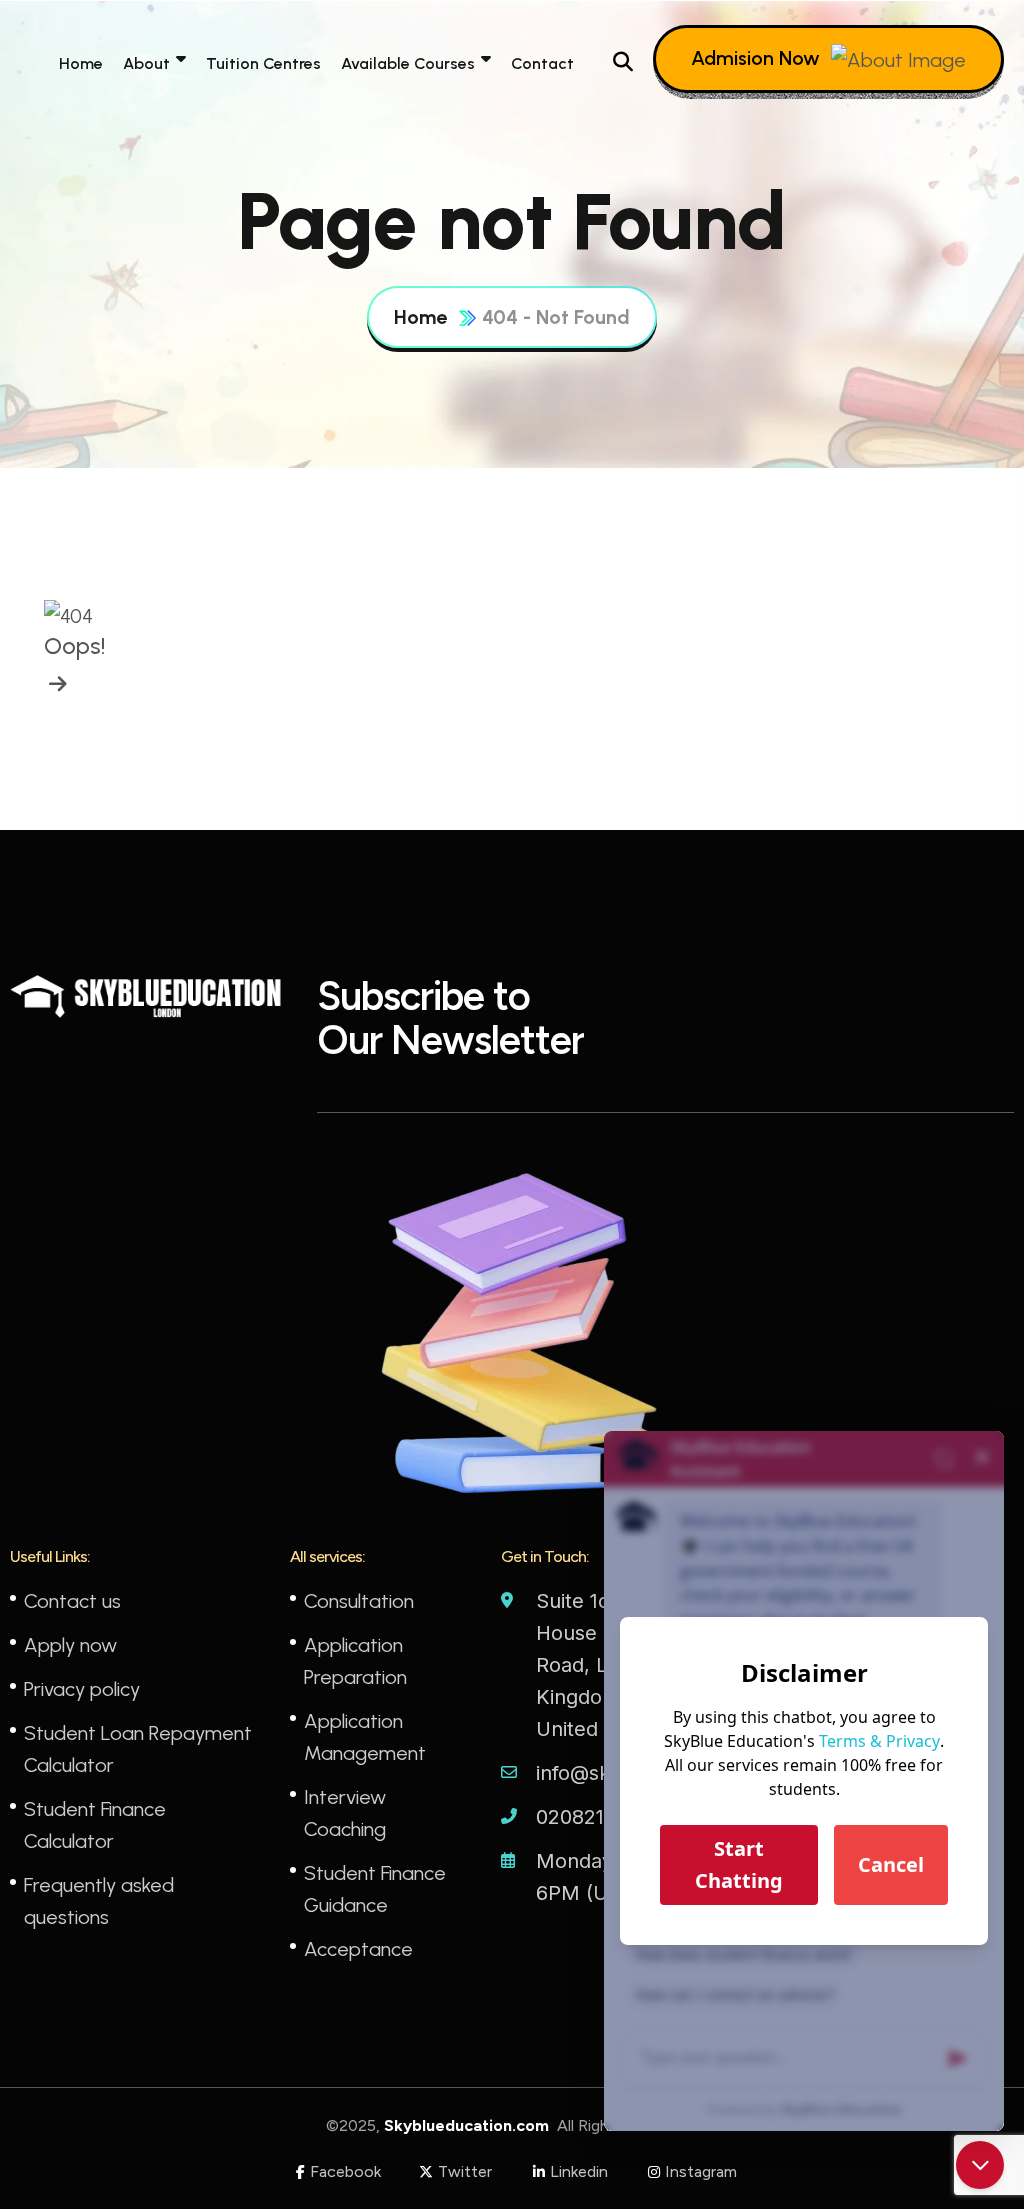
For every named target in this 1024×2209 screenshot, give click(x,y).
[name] (55, 684)
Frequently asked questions (99, 1901)
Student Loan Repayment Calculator (138, 1749)
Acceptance (358, 1949)
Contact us (72, 1601)
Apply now (70, 1645)
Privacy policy (82, 1689)
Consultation (359, 1601)
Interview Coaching (345, 1813)
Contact (542, 63)
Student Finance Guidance (375, 1889)
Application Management (365, 1737)
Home (81, 63)
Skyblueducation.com (468, 2125)
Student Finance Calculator (95, 1825)
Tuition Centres (263, 63)
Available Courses (408, 63)
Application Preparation (355, 1661)
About (146, 63)
